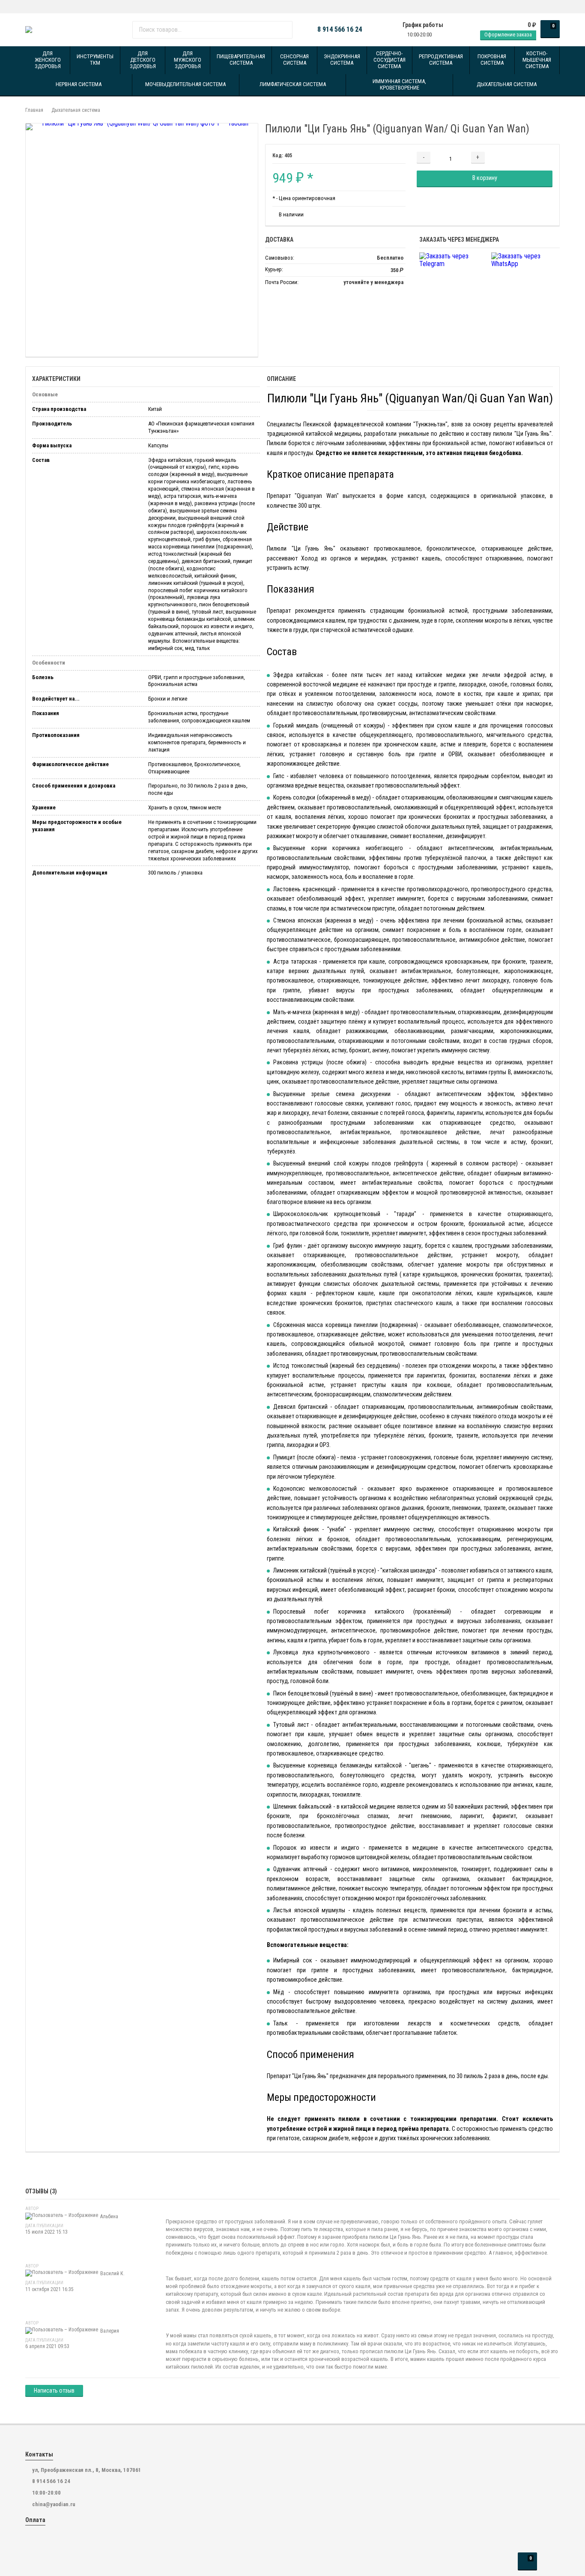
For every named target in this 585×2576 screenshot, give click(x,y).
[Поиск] (283, 30)
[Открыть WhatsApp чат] (28, 7)
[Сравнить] (538, 157)
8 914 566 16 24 (340, 30)
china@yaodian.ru (54, 2504)
